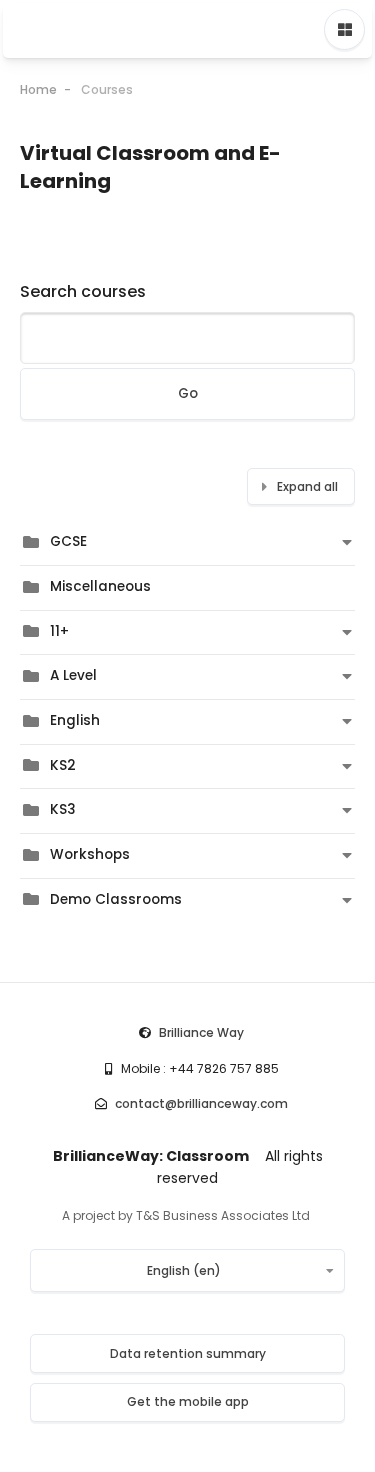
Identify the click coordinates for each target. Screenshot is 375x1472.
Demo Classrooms (116, 899)
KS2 (63, 765)
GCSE (68, 541)
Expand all (307, 486)
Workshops (90, 854)
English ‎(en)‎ (184, 1270)
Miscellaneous (100, 586)
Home (38, 89)
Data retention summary (188, 1353)
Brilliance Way (201, 1032)
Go (188, 393)
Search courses (83, 291)
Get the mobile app (188, 1401)
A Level (73, 675)
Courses (107, 89)
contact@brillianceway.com (201, 1103)
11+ (59, 631)
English (75, 720)
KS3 (63, 809)
